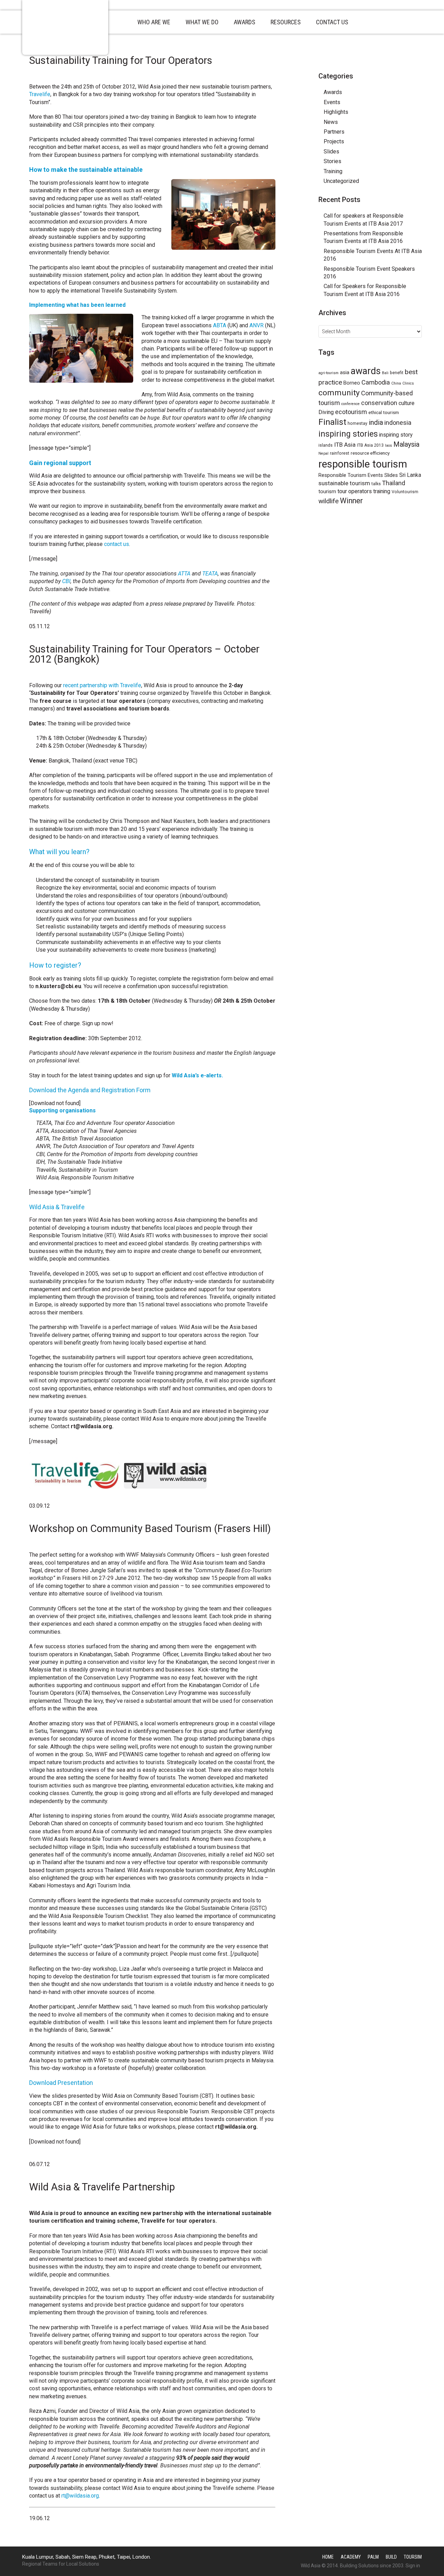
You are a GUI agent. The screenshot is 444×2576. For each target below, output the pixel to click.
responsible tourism (363, 464)
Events (332, 102)
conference (351, 404)
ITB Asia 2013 (370, 445)
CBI (66, 581)
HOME (328, 2557)
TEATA (210, 574)
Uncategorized (341, 181)
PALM (373, 2557)
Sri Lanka (410, 475)
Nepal (323, 453)
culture (407, 403)
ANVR (257, 325)
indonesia (398, 423)
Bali (385, 373)
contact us (117, 544)
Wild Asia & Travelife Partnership (102, 2187)
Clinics (408, 383)
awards (366, 371)
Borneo (352, 383)
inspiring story (396, 435)
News (331, 122)
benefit (397, 373)
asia (345, 372)
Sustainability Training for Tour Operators (121, 60)
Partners (334, 132)
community (339, 393)
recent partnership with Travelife (102, 685)
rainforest (340, 453)
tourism (327, 491)
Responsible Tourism (65, 27)
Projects (334, 141)
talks (376, 484)
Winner (351, 501)
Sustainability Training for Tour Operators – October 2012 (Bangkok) (144, 654)
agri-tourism (328, 373)
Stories (332, 161)
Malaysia (406, 444)
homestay (357, 423)
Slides (331, 151)
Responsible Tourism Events (351, 475)
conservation (379, 403)
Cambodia (376, 382)
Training (333, 171)
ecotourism (351, 412)
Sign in (413, 2566)
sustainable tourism (344, 483)
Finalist (332, 422)
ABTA (220, 325)
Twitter (355, 61)
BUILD (391, 2557)
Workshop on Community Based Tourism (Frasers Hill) (150, 1529)
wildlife (328, 501)
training (382, 491)
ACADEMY (351, 2557)
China (396, 383)
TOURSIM (413, 2557)
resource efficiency (370, 453)
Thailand (394, 483)
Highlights (336, 112)
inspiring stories (348, 434)
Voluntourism (405, 492)
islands (326, 445)
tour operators (355, 491)
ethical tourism (384, 412)
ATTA (185, 574)
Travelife (40, 94)
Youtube (381, 61)
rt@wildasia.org (80, 2496)
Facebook (368, 61)
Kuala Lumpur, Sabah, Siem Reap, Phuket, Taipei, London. (87, 2557)
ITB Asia (345, 445)
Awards (333, 92)
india (376, 422)
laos (388, 445)
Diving (326, 412)
